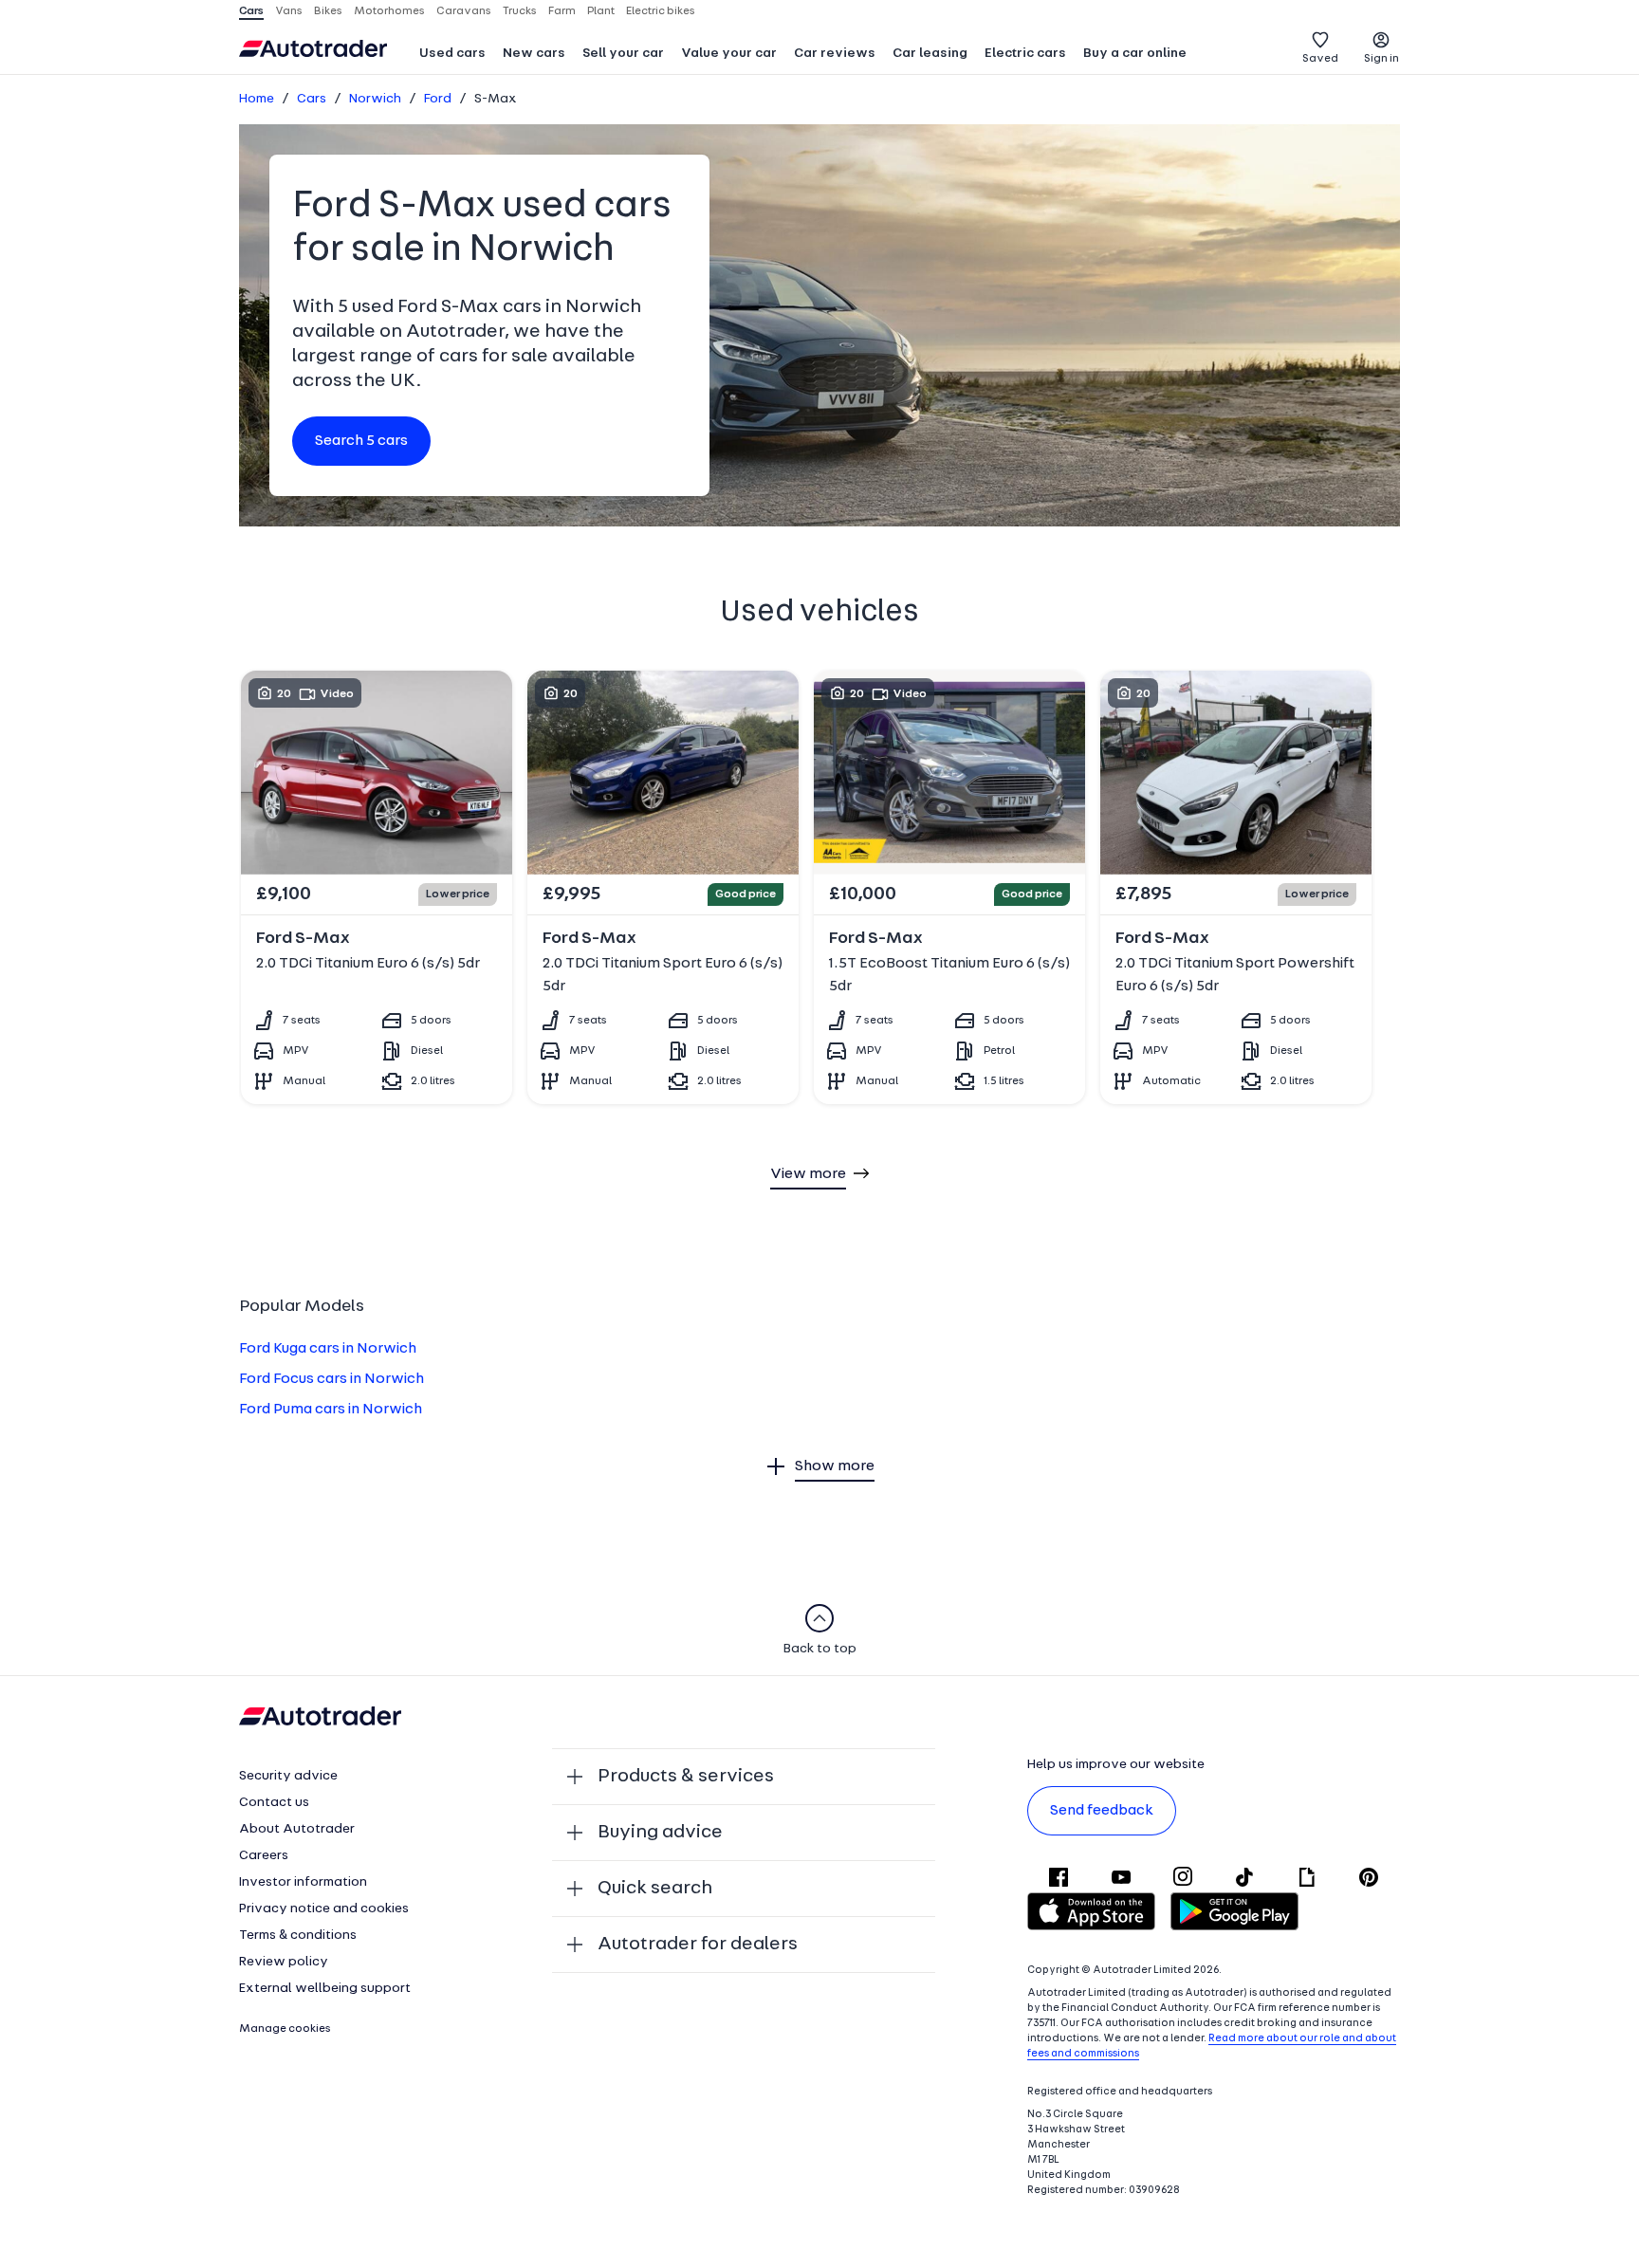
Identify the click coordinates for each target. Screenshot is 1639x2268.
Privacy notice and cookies (324, 1909)
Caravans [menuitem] (464, 11)
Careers (264, 1856)
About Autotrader (297, 1829)
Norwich (375, 99)
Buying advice (660, 1833)
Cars (312, 99)
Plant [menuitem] (601, 11)
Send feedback (1102, 1811)
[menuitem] (452, 55)
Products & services (686, 1777)
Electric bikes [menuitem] (661, 11)
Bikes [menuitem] (328, 11)
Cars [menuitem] (251, 11)
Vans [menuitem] (289, 11)
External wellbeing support (325, 1989)
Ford (438, 99)
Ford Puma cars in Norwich (331, 1410)
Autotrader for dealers (698, 1945)
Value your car (729, 54)
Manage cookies (285, 2029)
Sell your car (623, 54)
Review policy (284, 1962)
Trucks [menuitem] (520, 11)
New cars (534, 54)
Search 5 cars (361, 441)
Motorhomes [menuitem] (389, 11)
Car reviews (835, 54)
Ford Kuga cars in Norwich (328, 1349)
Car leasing (930, 54)
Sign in (1381, 59)
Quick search (655, 1889)
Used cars (452, 54)
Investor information (303, 1882)
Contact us (274, 1803)
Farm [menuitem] (562, 11)
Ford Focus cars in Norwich (331, 1379)
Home (257, 99)
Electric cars (1025, 54)
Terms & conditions (298, 1936)
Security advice (288, 1776)
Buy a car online (1135, 54)
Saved (1320, 59)
